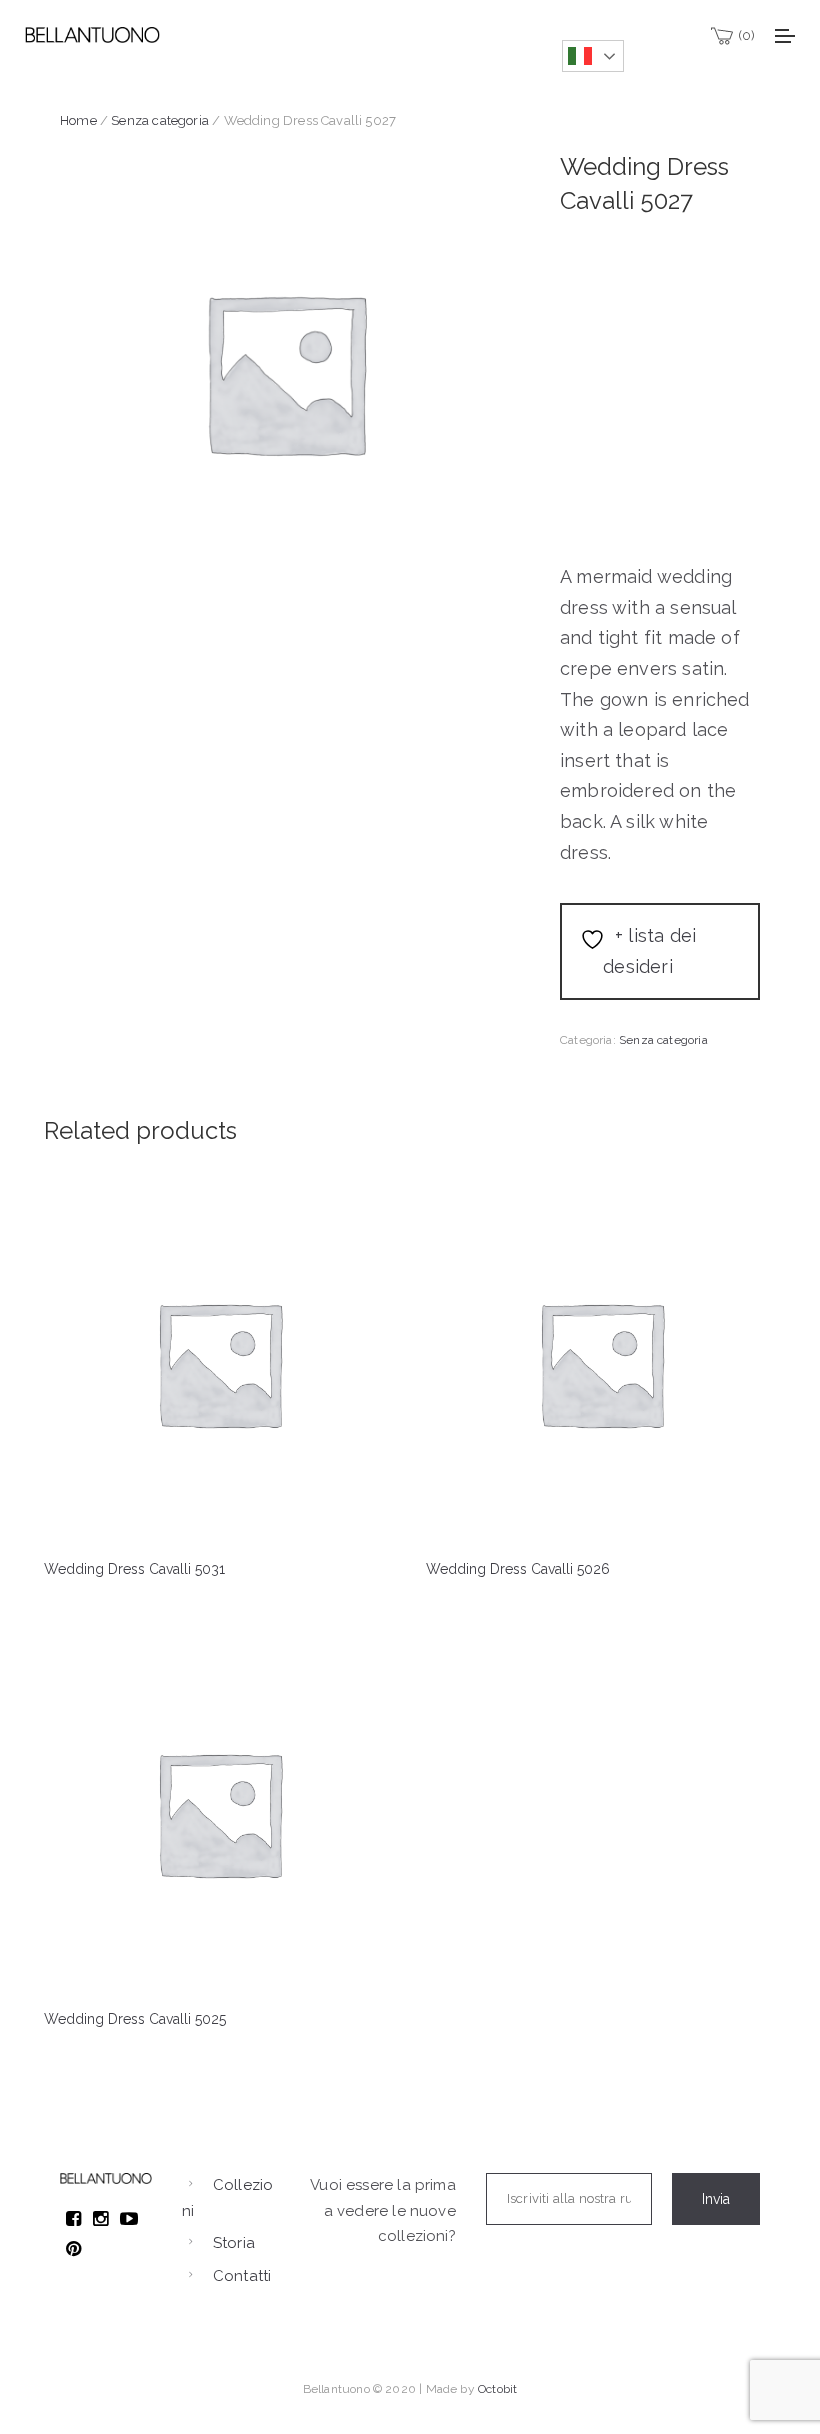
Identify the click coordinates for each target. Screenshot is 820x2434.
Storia (234, 2243)
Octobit (497, 2389)
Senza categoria (160, 120)
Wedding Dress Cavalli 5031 (134, 1569)
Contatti (242, 2276)
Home (78, 120)
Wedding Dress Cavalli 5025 (135, 2019)
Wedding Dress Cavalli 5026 (518, 1569)
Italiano (593, 56)
